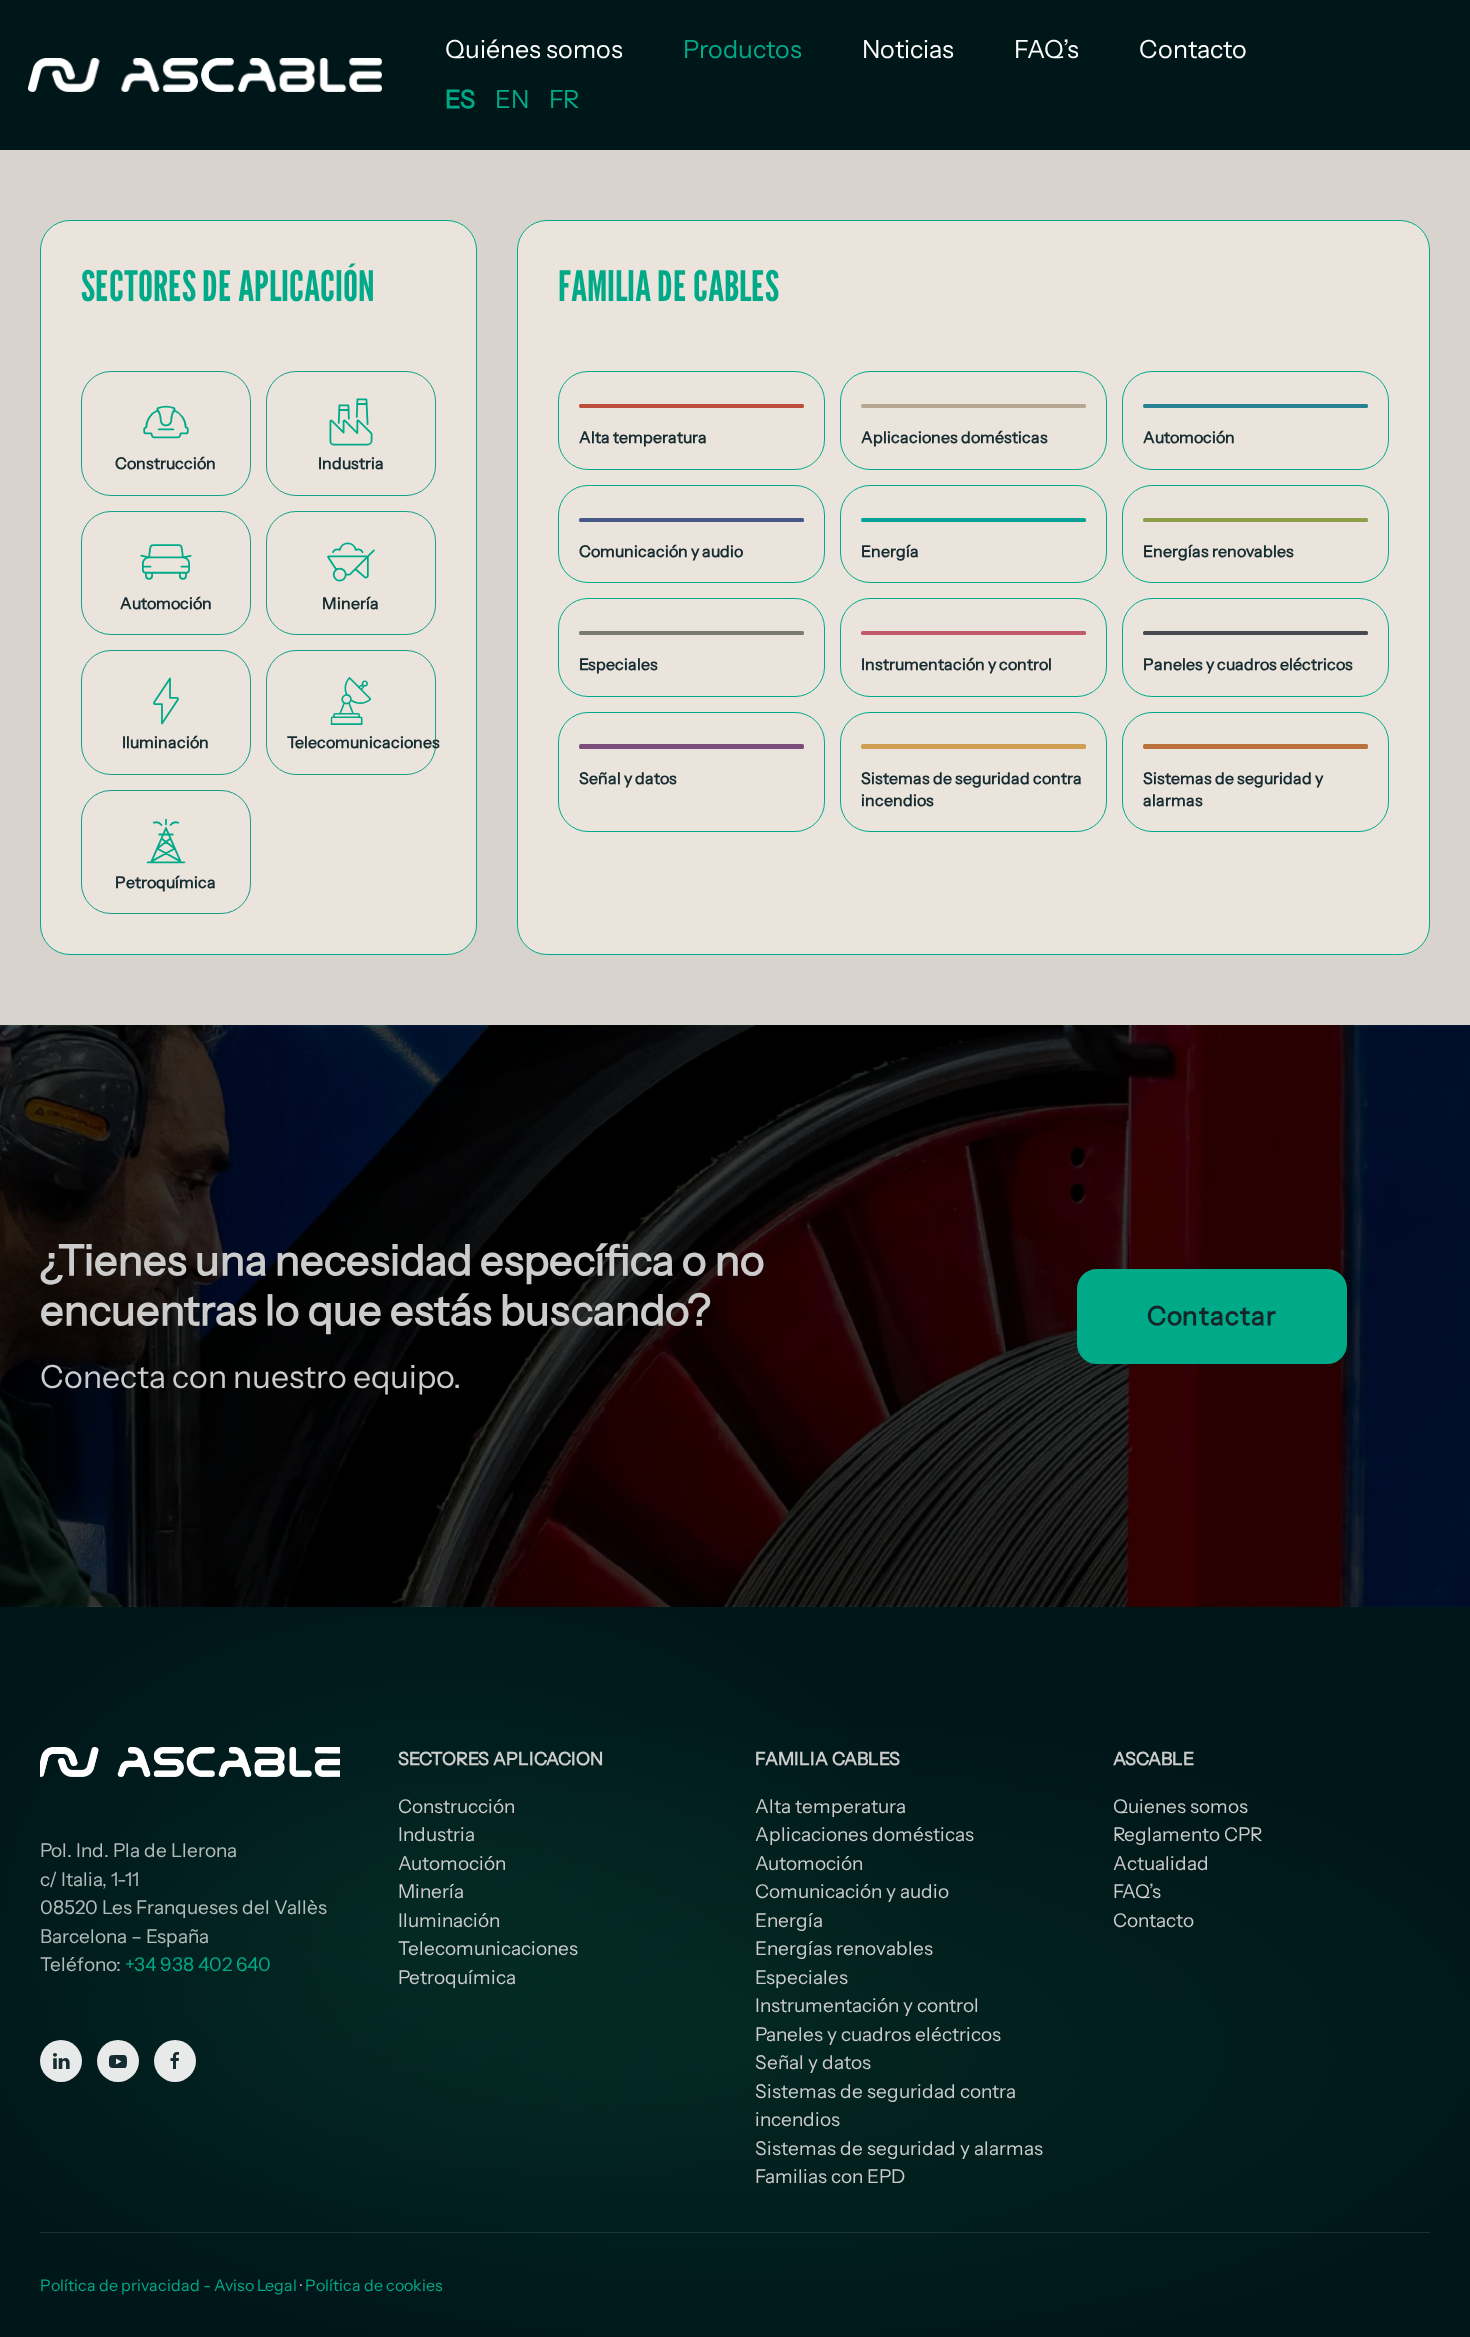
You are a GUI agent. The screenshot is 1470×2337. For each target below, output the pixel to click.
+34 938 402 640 (198, 1964)
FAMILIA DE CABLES (668, 285)
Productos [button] (742, 49)
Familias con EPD (830, 2176)
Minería (431, 1891)
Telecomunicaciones (488, 1948)
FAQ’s (1046, 49)
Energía (789, 1920)
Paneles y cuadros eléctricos (878, 2034)
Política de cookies (374, 2285)
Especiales (801, 1977)
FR (564, 99)
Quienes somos (1180, 1806)
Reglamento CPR (1187, 1834)
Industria (436, 1834)
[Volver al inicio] (207, 75)
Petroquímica (457, 1977)
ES (460, 99)
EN (512, 99)
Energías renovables (844, 1948)
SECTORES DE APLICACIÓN (228, 285)
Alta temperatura (830, 1806)
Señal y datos (813, 2062)
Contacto (1193, 49)
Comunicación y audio (852, 1891)
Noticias (908, 49)
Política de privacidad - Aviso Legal (168, 2285)
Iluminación (449, 1920)
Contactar (1212, 1316)
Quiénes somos (534, 49)
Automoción (452, 1863)
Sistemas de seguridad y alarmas (899, 2148)
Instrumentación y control (867, 2005)
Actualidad (1161, 1863)
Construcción (456, 1806)
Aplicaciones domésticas (864, 1834)
